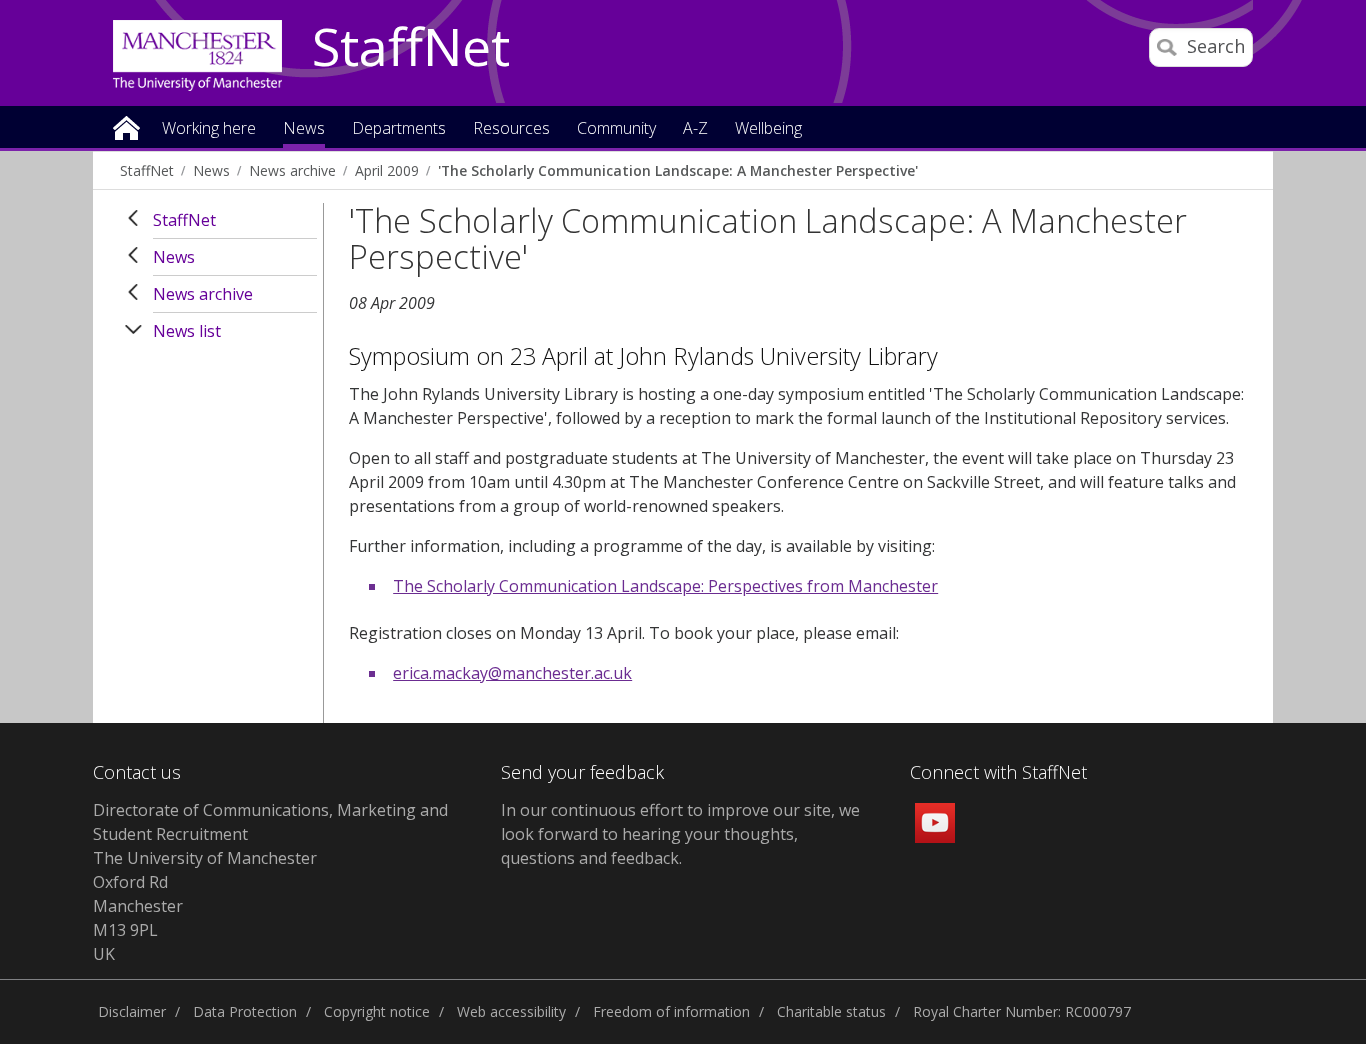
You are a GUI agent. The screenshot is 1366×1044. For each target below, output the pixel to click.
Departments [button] (399, 129)
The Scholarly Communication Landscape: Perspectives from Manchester (665, 586)
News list (187, 331)
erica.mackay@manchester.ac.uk (512, 673)
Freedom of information (671, 1011)
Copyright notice (377, 1011)
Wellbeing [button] (768, 129)
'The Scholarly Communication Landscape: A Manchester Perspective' (678, 170)
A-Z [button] (695, 129)
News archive (292, 170)
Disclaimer (132, 1011)
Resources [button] (511, 129)
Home (126, 126)
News (211, 170)
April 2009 (387, 170)
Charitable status (831, 1011)
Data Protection (245, 1011)
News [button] (304, 129)
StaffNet (411, 48)
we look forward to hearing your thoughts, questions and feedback (680, 834)
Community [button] (616, 129)
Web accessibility (511, 1011)
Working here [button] (209, 129)
